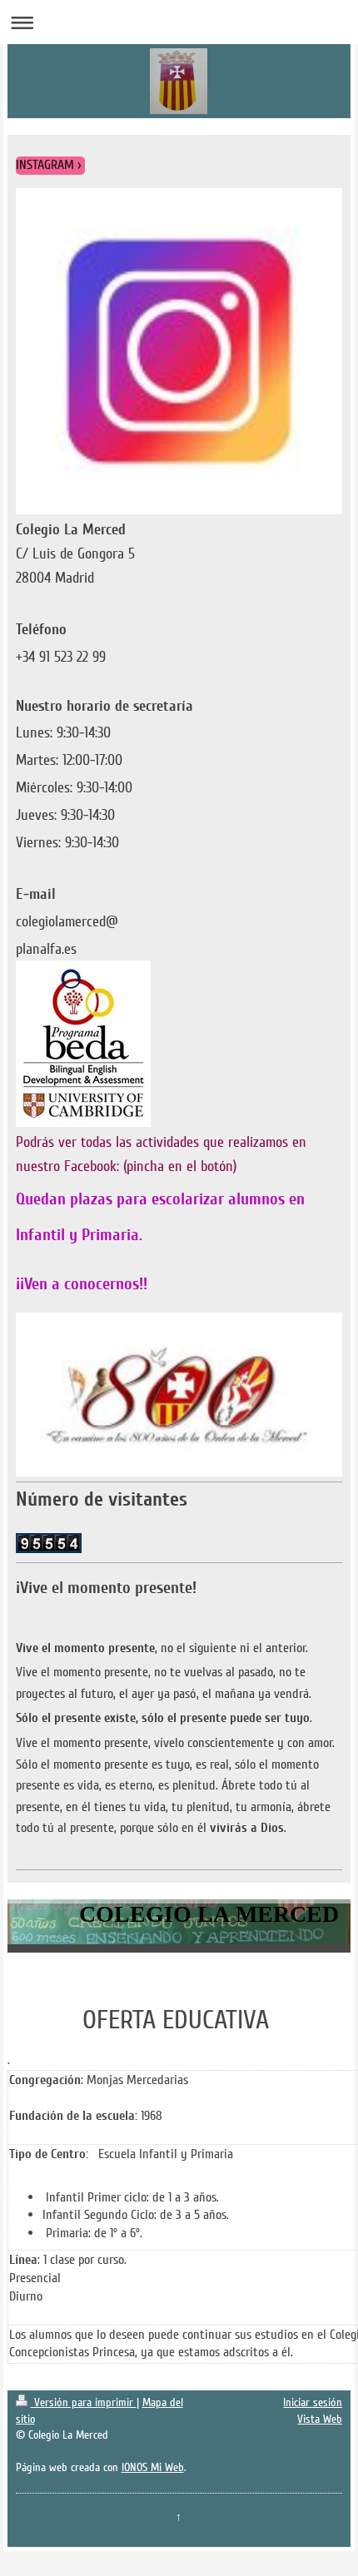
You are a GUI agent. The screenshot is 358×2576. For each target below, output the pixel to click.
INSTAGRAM (45, 165)
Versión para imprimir (84, 2402)
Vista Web (320, 2419)
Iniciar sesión (313, 2402)
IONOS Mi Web (153, 2467)
